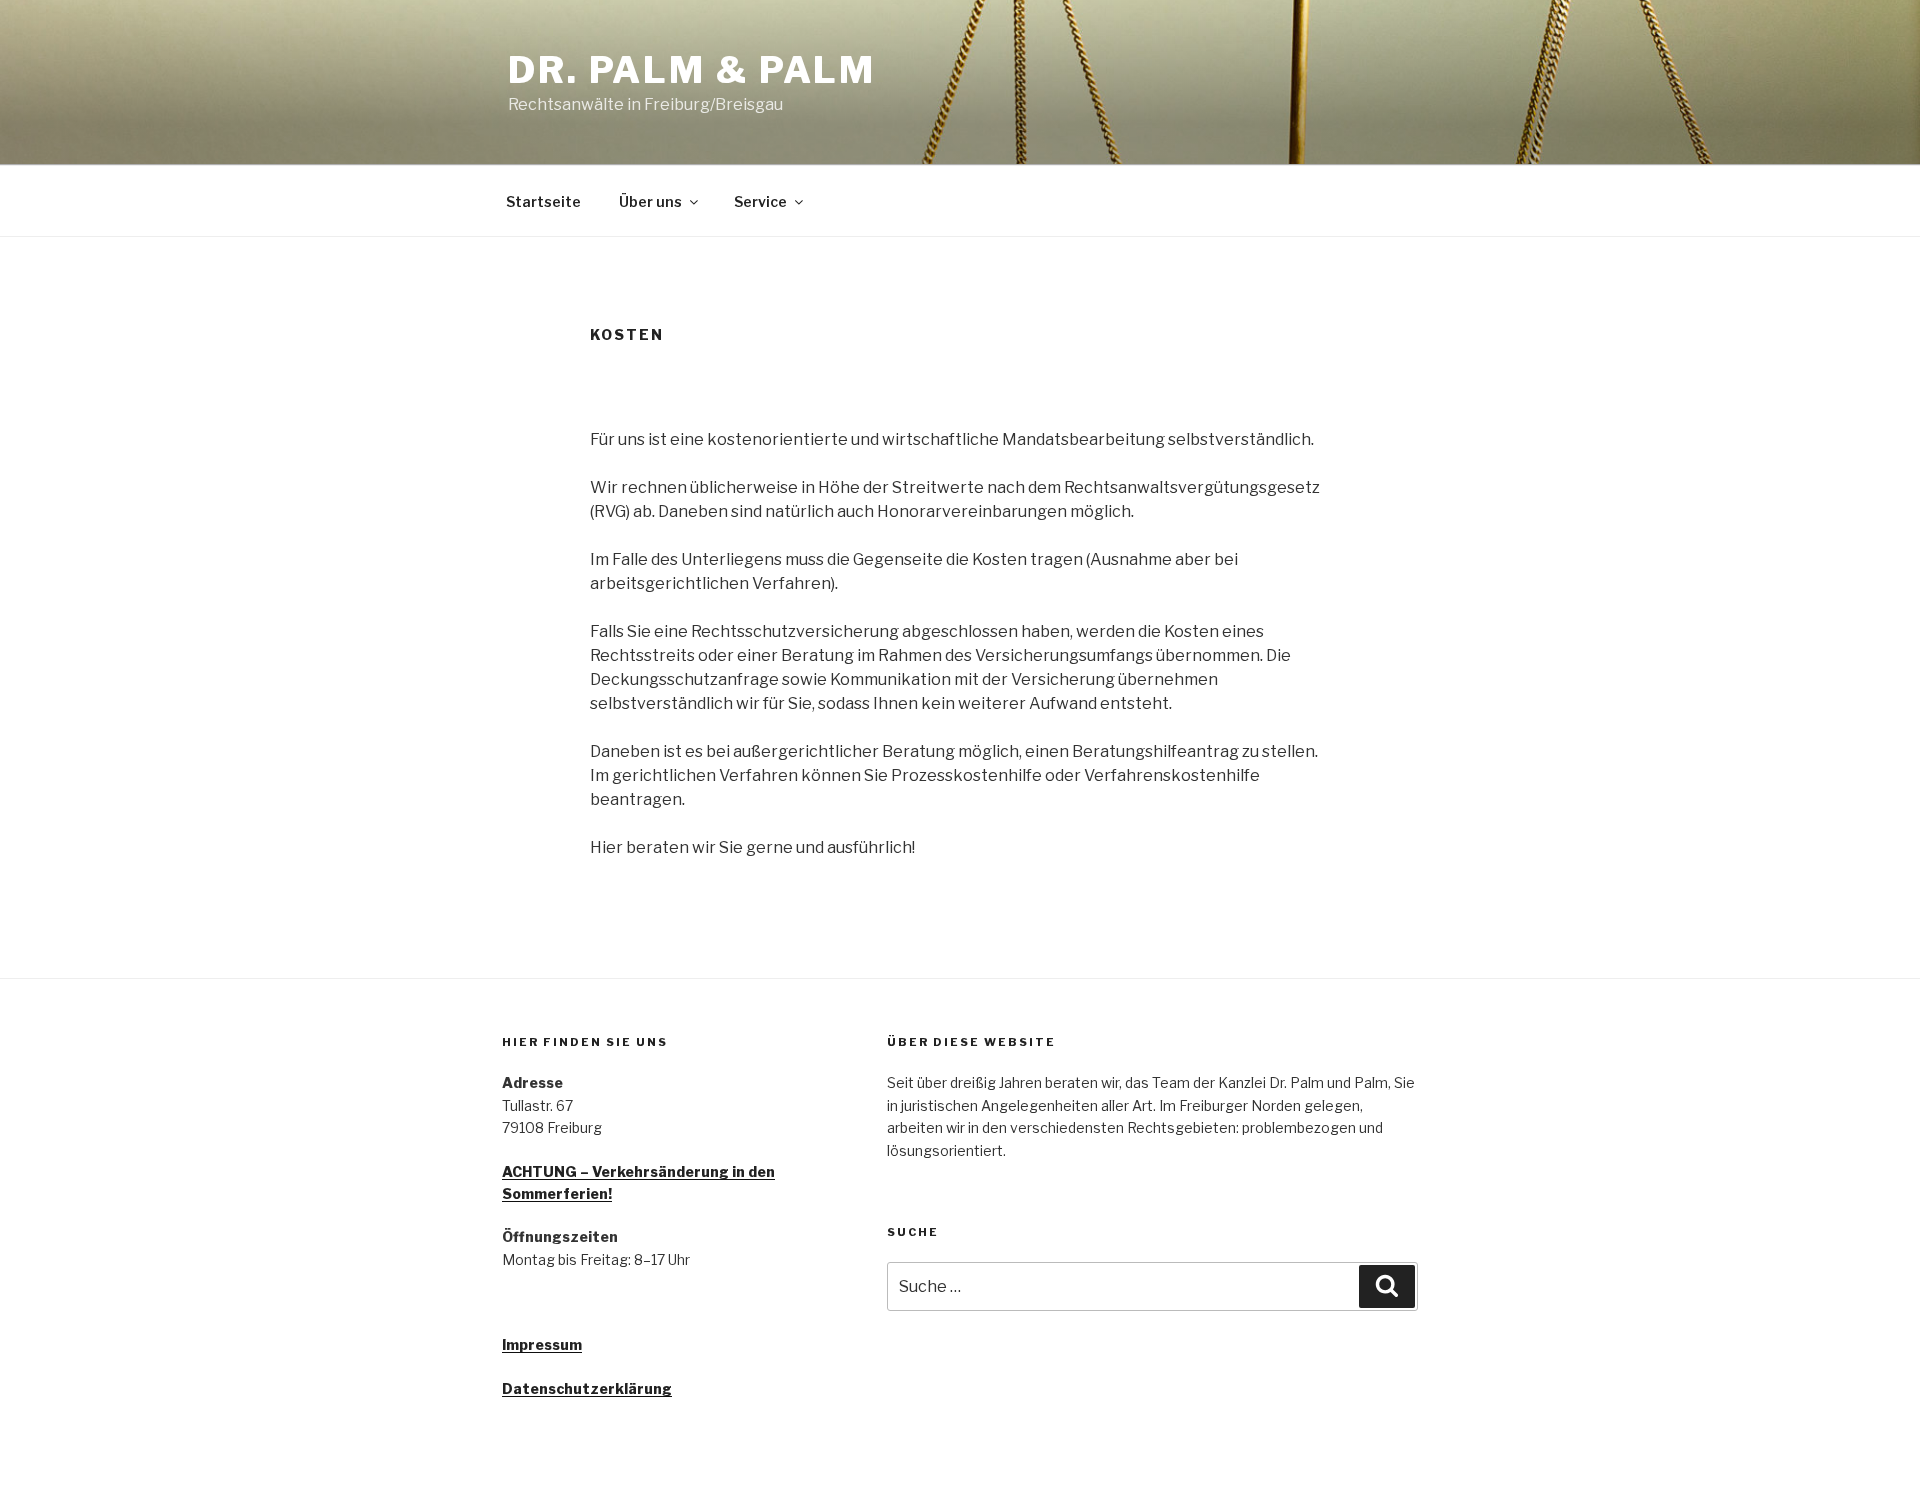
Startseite (543, 201)
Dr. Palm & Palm (692, 70)
